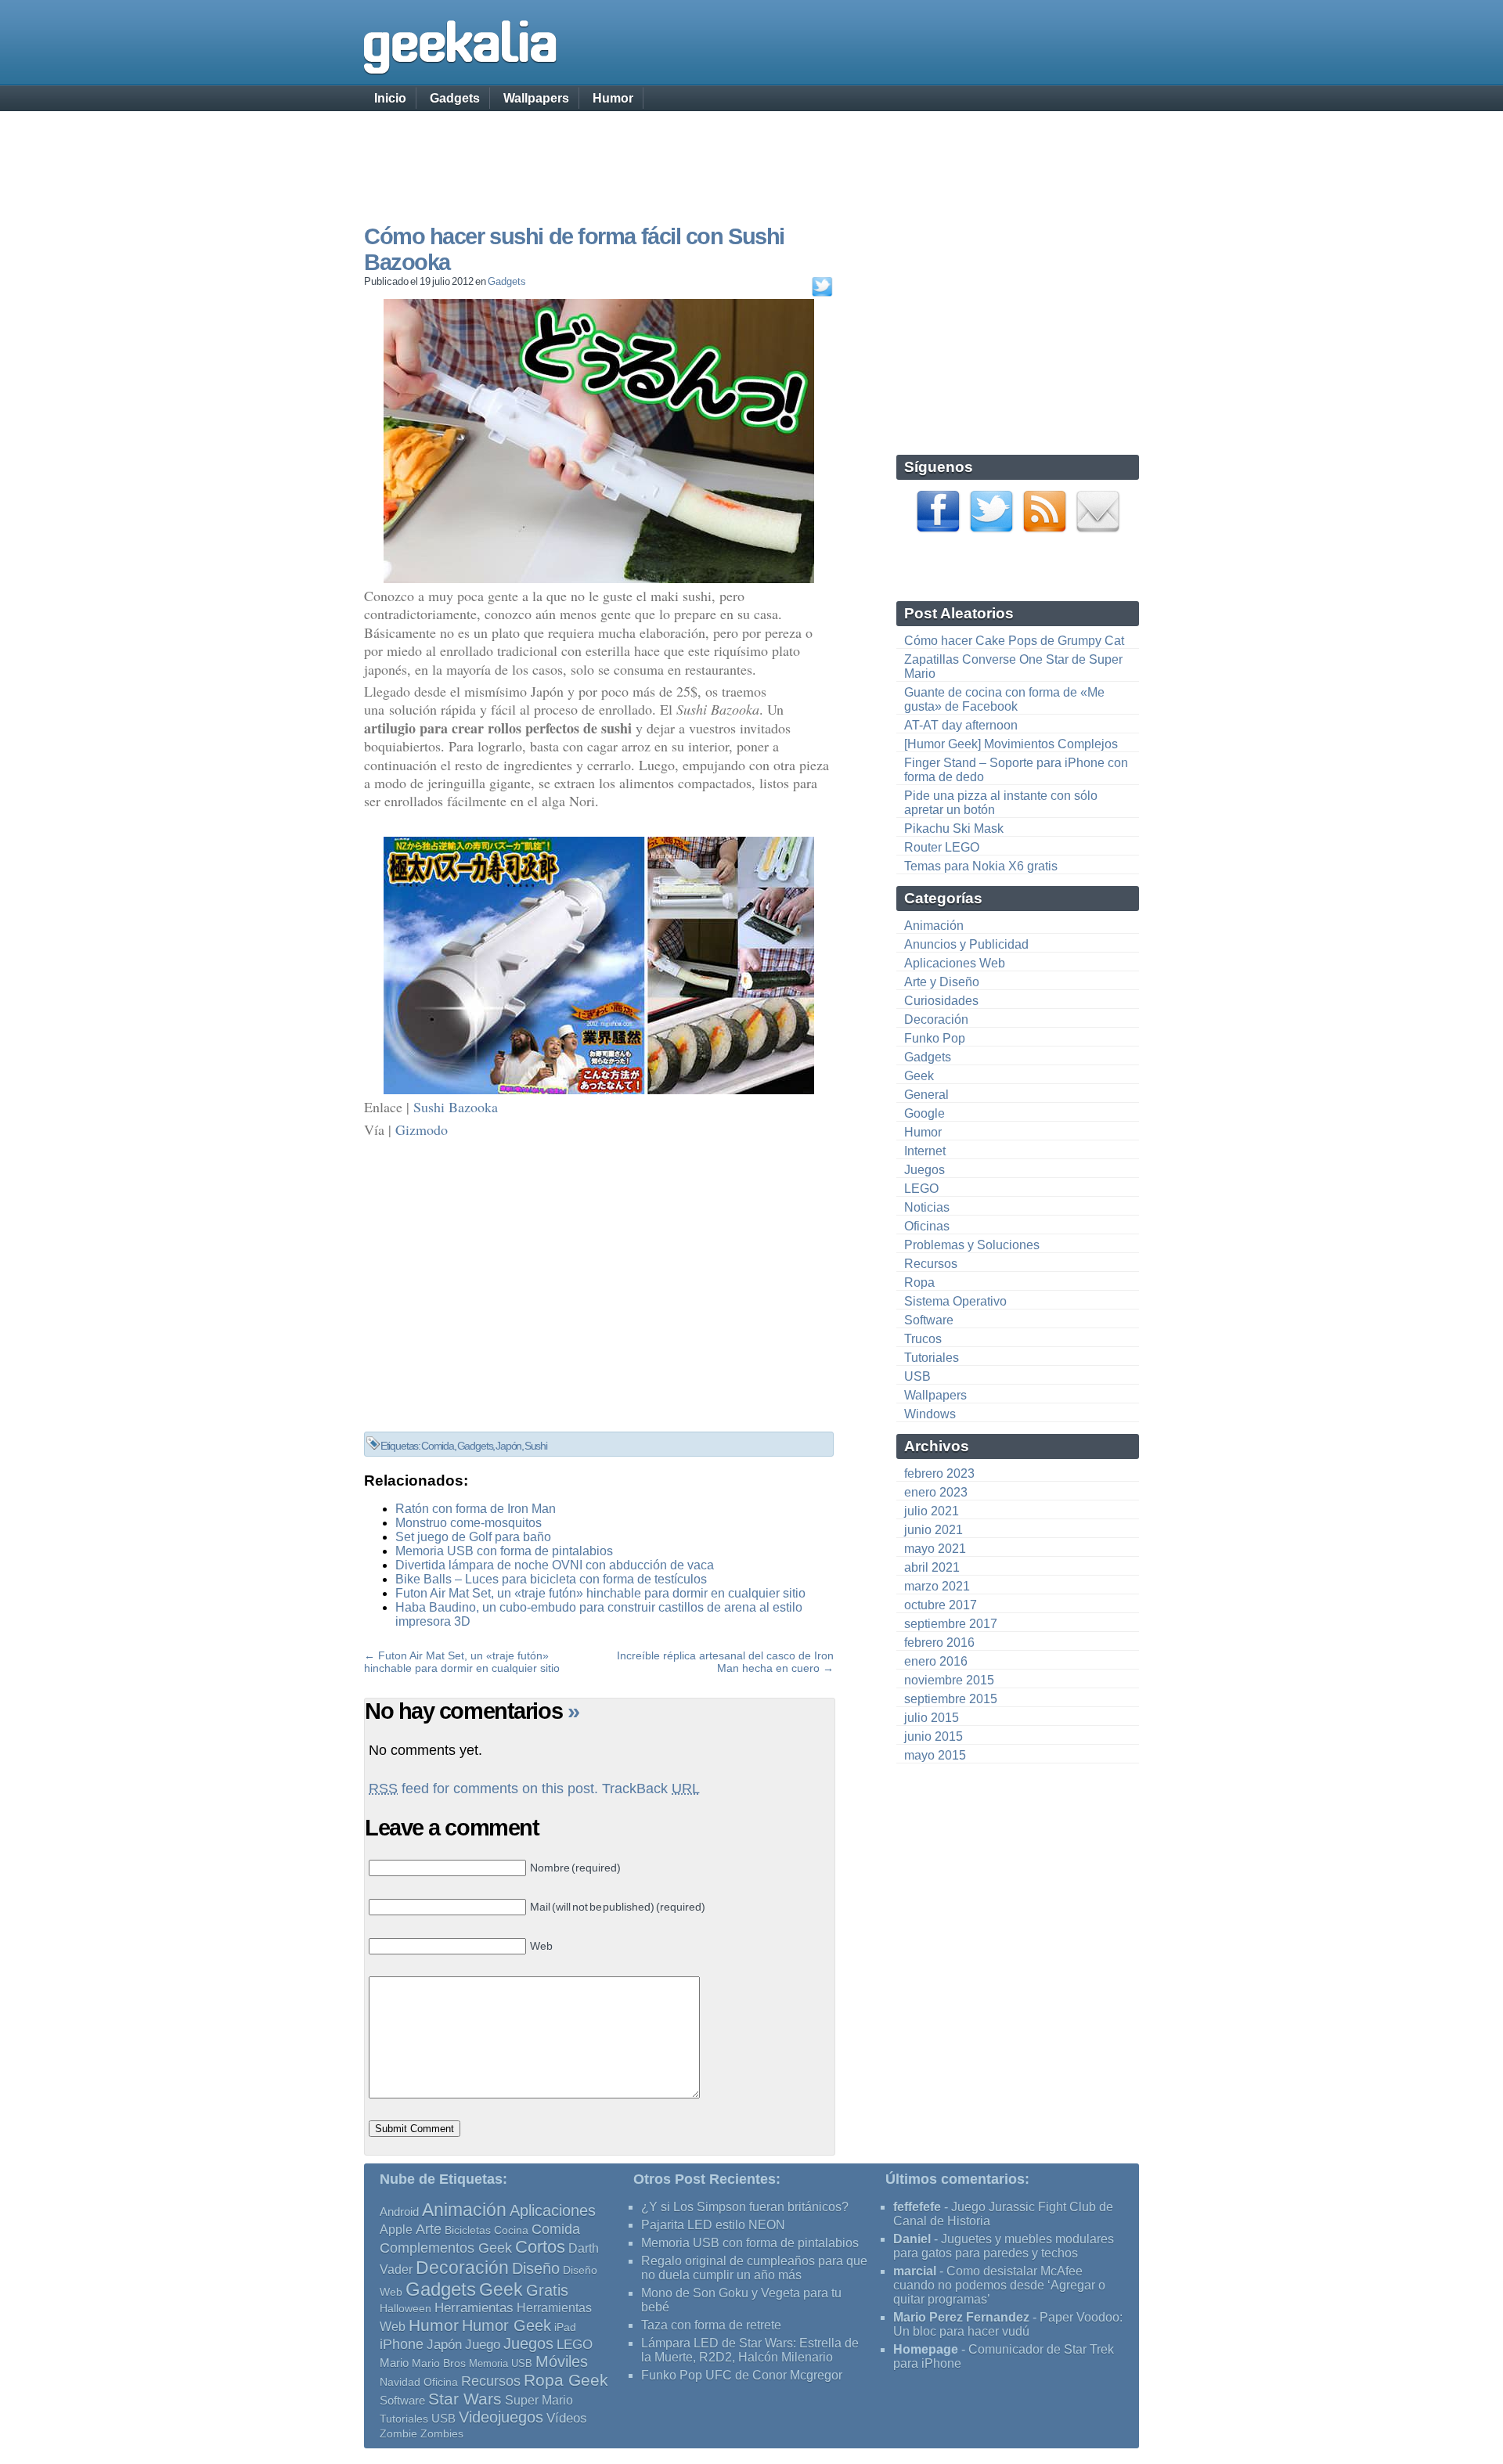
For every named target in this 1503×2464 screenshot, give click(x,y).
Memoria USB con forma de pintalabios (504, 1551)
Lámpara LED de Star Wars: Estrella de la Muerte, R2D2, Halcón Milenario (750, 2350)
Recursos (931, 1264)
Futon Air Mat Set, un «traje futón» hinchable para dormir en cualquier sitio (600, 1593)
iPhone (402, 2344)
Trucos (923, 1339)
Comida (438, 1446)
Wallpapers (536, 98)
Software (929, 1320)
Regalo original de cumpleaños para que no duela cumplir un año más (754, 2268)
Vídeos (567, 2418)
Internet (925, 1151)
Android (399, 2212)
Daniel (912, 2239)
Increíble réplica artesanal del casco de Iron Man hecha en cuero (725, 1662)
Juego (483, 2345)
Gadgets (455, 98)
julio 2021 (932, 1511)
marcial (915, 2271)
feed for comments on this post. (483, 1789)
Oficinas (927, 1226)
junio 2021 (934, 1530)
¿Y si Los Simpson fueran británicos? (745, 2207)
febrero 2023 (939, 1473)
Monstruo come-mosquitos (469, 1523)
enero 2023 (936, 1492)
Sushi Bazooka (456, 1107)
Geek (919, 1076)
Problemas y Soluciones (972, 1245)
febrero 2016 (939, 1643)
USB (917, 1376)
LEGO (921, 1189)
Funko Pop (935, 1038)
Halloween (405, 2308)
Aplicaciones (553, 2210)
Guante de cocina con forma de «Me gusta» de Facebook (1004, 699)
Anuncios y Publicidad (966, 944)
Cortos (540, 2247)
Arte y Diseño (942, 982)
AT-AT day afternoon (961, 725)
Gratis (547, 2290)
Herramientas (474, 2308)
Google (925, 1113)
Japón (508, 1446)
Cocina (511, 2230)
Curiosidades (941, 1001)
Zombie (398, 2434)
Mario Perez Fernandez (961, 2317)
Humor (613, 98)
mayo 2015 (935, 1755)
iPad (565, 2327)
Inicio (390, 98)
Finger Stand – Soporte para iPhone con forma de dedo (1016, 770)
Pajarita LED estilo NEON (713, 2225)
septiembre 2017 (951, 1624)
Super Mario (539, 2400)
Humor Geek (506, 2325)
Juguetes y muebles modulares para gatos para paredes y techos (1004, 2246)
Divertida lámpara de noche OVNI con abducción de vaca (555, 1565)
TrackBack (651, 1789)
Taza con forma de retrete (711, 2325)
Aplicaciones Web (955, 963)
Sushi (536, 1446)
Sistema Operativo (955, 1301)
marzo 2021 (937, 1586)
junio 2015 (934, 1736)
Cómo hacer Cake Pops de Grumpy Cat (1014, 641)
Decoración (936, 1019)
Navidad (400, 2382)
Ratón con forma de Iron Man (476, 1509)
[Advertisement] (751, 153)
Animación (934, 926)
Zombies (442, 2433)
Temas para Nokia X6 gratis (981, 866)
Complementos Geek (446, 2248)
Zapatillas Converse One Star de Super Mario (1013, 666)
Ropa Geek (566, 2380)
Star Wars (465, 2399)
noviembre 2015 (949, 1680)
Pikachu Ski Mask (954, 829)
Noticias (927, 1207)
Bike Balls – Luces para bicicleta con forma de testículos (551, 1579)
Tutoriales (932, 1358)
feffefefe (917, 2207)
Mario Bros (439, 2363)
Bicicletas (468, 2230)
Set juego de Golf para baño (473, 1537)
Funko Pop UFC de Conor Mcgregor (742, 2375)
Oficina (441, 2382)
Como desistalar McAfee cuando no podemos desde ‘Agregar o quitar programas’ (999, 2285)
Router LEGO (942, 847)
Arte (429, 2229)
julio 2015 (932, 1718)
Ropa (919, 1282)
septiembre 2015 (951, 1699)
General (926, 1095)
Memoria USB (501, 2363)
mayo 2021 (935, 1549)
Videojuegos (501, 2417)
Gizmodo (422, 1129)
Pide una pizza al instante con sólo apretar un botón (1001, 803)
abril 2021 (932, 1567)
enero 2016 (936, 1661)
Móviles (562, 2361)
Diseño (536, 2268)
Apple (396, 2230)
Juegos (925, 1170)
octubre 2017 (941, 1605)
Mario (394, 2363)
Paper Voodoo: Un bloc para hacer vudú (1008, 2324)
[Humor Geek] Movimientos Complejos (1011, 744)
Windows (930, 1414)
